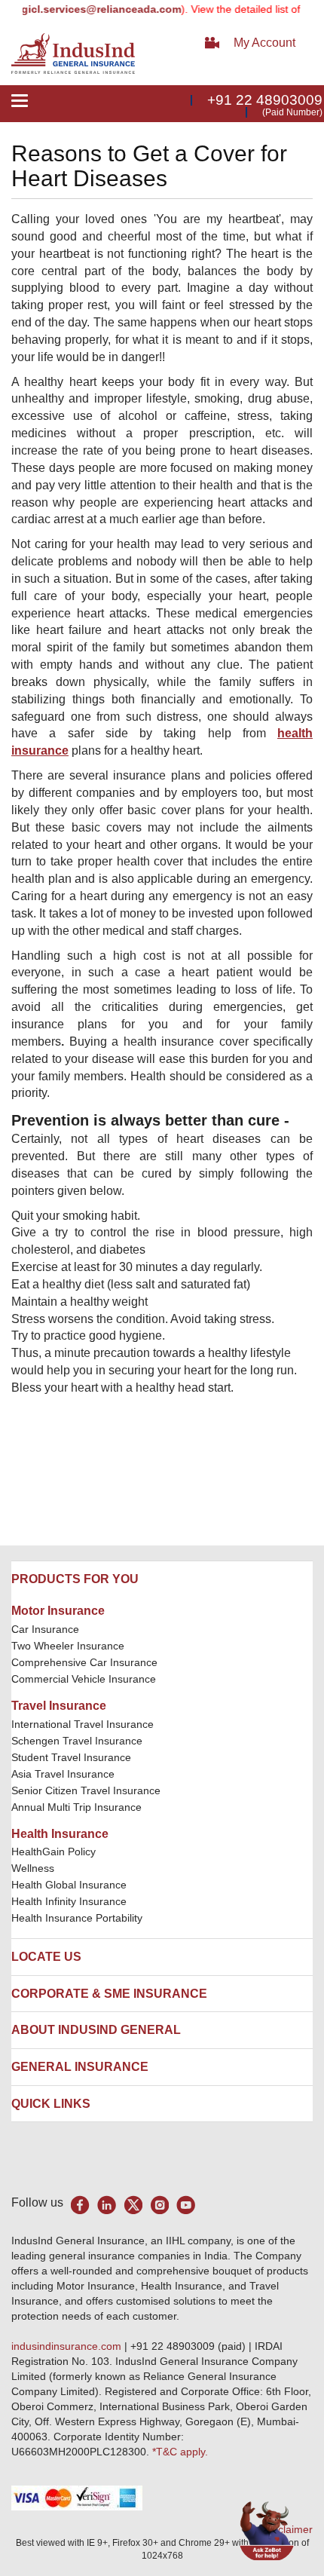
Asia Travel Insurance (63, 1774)
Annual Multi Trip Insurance (76, 1807)
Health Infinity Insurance (70, 1901)
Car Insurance (45, 1629)
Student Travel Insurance (71, 1757)
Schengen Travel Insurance (77, 1741)
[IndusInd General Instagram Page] (159, 2205)
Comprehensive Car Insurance (84, 1662)
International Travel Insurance (83, 1724)
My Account (264, 43)
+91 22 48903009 (265, 100)
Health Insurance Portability (77, 1918)
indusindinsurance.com (68, 2346)
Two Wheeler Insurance (68, 1646)
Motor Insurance (58, 1611)
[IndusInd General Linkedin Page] (107, 2205)
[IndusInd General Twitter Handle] (133, 2205)
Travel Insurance (59, 1706)
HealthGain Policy (53, 1852)
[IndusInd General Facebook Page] (80, 2205)
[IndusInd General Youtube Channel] (186, 2205)
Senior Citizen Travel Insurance (86, 1790)
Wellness (33, 1868)
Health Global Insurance (70, 1885)
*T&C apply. (180, 2452)
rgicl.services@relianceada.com (86, 9)
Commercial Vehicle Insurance (84, 1679)
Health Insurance (60, 1834)
